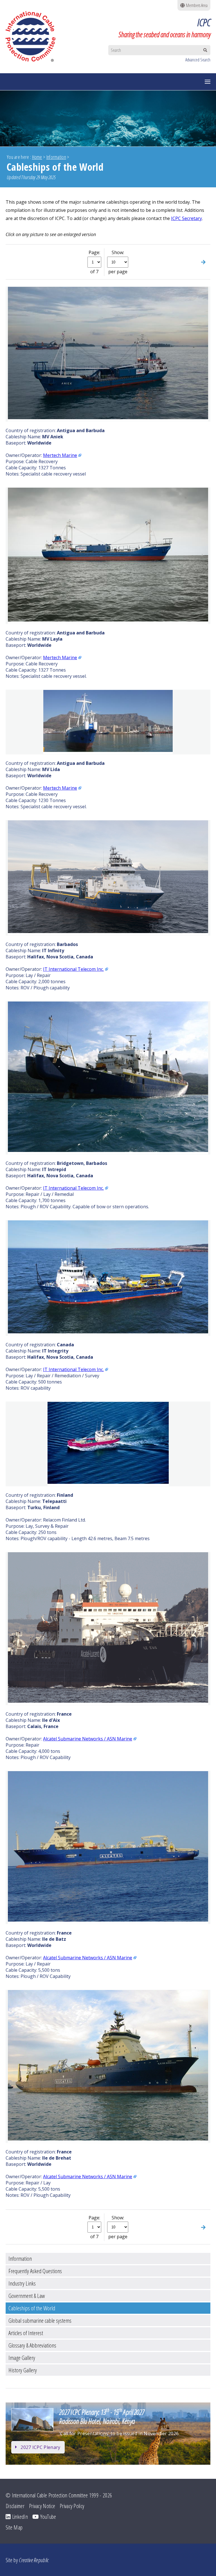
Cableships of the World (32, 2308)
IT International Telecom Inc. (73, 969)
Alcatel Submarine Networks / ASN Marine (88, 1739)
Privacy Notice (42, 2506)
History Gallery (23, 2370)
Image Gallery (22, 2358)
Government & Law (27, 2296)
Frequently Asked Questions (35, 2271)
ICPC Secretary (186, 218)
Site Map (14, 2527)
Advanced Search (198, 60)
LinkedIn (19, 2517)
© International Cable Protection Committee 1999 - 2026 (59, 2495)
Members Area (196, 5)
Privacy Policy (72, 2506)
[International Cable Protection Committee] (33, 36)
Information (56, 157)
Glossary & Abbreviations (32, 2345)
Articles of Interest (26, 2333)
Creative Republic (34, 2560)
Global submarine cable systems (40, 2320)
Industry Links (22, 2283)
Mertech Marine (60, 455)
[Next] (203, 262)
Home (37, 157)
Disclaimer (15, 2506)
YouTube (47, 2517)
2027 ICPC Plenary (40, 2447)
